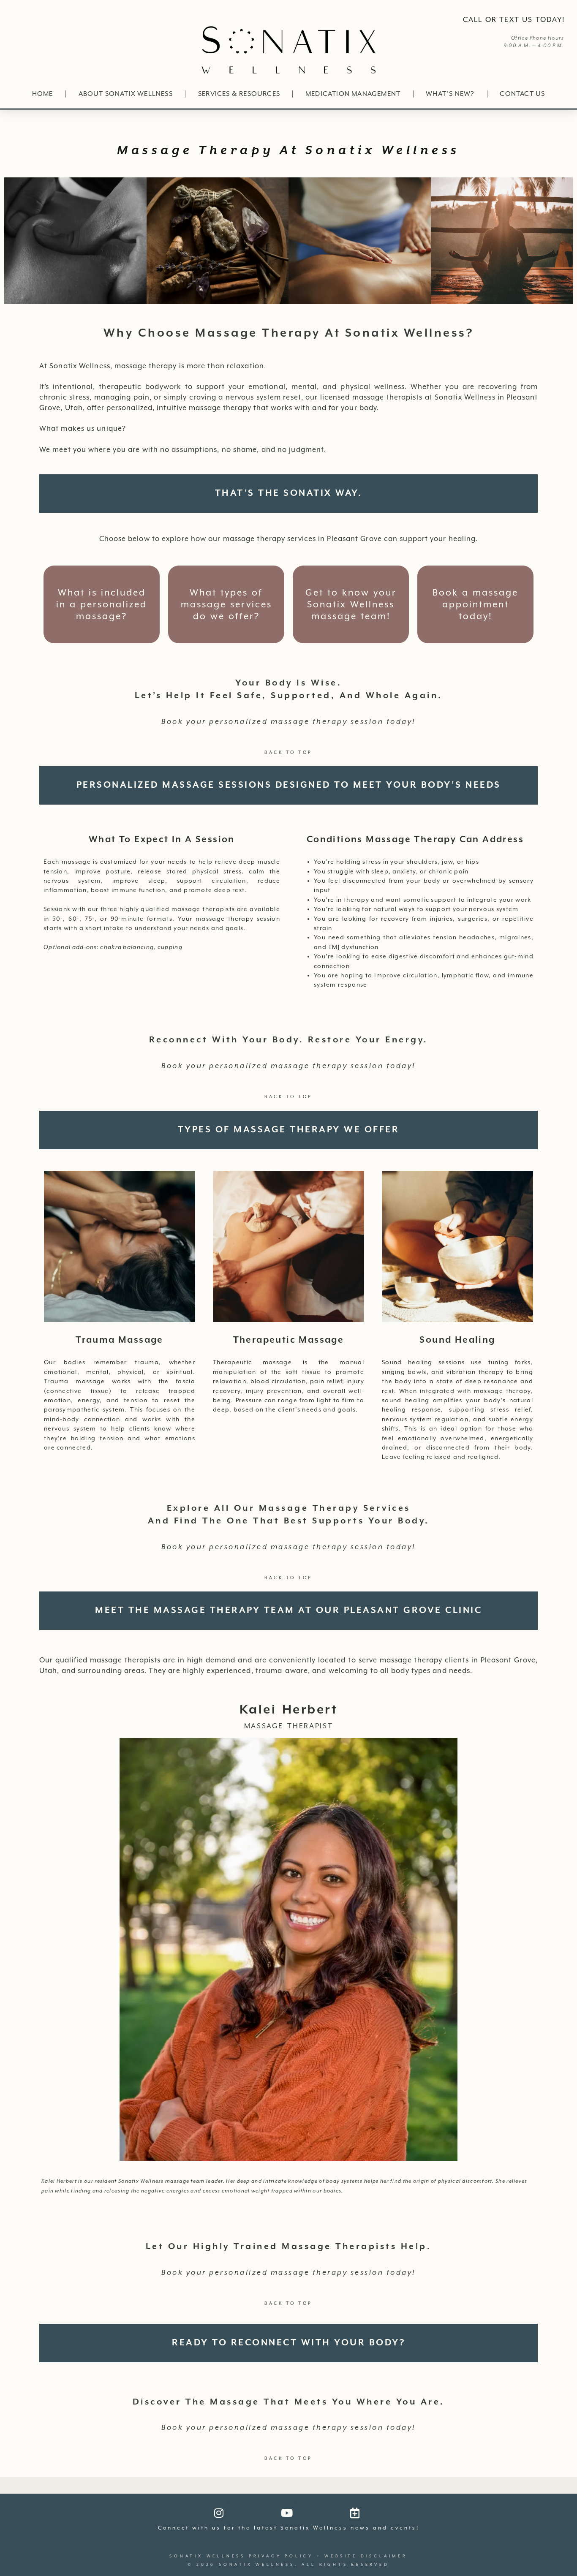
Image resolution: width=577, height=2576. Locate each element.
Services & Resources (239, 94)
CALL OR (480, 20)
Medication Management (353, 94)
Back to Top (288, 752)
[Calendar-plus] (355, 2513)
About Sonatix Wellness (126, 94)
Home (43, 94)
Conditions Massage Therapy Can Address (415, 840)
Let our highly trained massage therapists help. (289, 2247)
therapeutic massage (289, 1340)
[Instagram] (219, 2513)
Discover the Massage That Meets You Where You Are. (289, 2402)
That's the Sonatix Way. (289, 493)
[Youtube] (287, 2513)
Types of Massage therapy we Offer (289, 1130)
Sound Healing (457, 1340)
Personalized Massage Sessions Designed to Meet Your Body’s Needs (289, 785)
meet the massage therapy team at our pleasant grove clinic (288, 1610)
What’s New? (450, 94)
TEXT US (516, 20)
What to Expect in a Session (162, 840)
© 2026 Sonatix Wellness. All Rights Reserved (288, 2565)
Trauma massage (120, 1340)
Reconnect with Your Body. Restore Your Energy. (289, 1040)
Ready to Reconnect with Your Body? (288, 2343)
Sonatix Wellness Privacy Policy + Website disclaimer (288, 2556)
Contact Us (522, 94)
